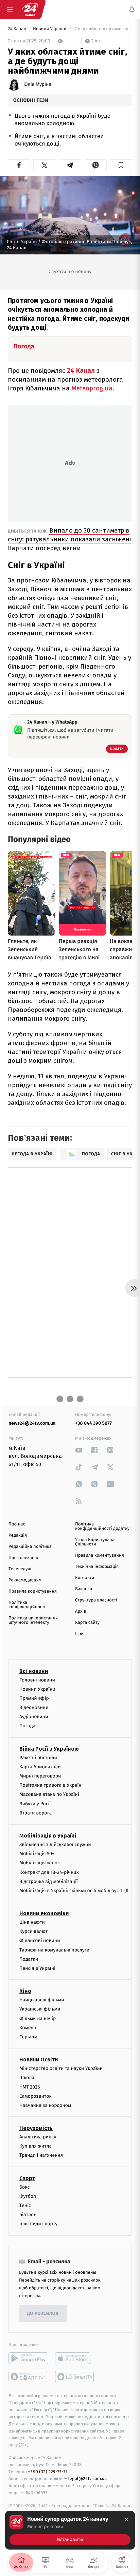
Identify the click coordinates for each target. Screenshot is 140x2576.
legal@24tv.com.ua (87, 2478)
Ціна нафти (32, 1922)
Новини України (50, 29)
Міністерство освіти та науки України (61, 2068)
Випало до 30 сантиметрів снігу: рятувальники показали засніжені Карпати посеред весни (69, 539)
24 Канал (17, 29)
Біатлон (28, 2215)
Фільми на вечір (38, 2018)
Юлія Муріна (37, 84)
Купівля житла (36, 2146)
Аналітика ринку (38, 2137)
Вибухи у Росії (35, 1803)
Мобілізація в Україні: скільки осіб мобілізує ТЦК (74, 1891)
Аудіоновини (34, 1717)
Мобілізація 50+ (37, 1854)
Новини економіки (44, 1913)
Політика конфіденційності (27, 1605)
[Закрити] (126, 2519)
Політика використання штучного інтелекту (33, 1620)
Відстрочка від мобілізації (49, 1881)
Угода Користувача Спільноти (95, 1542)
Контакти (85, 1578)
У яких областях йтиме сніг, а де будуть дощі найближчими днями (103, 29)
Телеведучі (20, 1569)
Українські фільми (40, 2009)
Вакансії (84, 1589)
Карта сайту (87, 1623)
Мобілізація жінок (40, 1863)
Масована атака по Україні (49, 1794)
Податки (29, 1959)
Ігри (79, 1634)
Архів (81, 1611)
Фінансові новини (40, 1940)
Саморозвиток (36, 2096)
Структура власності (96, 1600)
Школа (27, 2078)
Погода (27, 1726)
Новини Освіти (39, 2060)
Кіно (25, 1991)
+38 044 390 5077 (93, 1423)
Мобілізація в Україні (48, 1836)
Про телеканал (24, 1558)
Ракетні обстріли (38, 1757)
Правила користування (33, 1591)
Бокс (24, 2187)
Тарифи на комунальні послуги (54, 1950)
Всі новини (34, 1671)
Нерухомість (36, 2128)
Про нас (17, 1524)
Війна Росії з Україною (49, 1748)
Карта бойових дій (40, 1766)
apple (75, 2358)
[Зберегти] (121, 165)
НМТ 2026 (30, 2087)
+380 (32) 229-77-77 (48, 2471)
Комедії (28, 2027)
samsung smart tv (75, 2376)
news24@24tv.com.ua (32, 1423)
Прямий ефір (34, 1698)
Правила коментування (100, 1555)
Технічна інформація (97, 1567)
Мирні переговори (40, 1776)
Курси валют (33, 1931)
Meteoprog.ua (92, 388)
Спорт (27, 2178)
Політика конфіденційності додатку (102, 1526)
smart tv (28, 2376)
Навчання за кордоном (45, 2105)
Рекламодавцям (25, 1580)
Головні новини (37, 1680)
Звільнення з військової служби (55, 1844)
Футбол (28, 2196)
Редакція (18, 1535)
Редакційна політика (30, 1547)
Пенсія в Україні (37, 1968)
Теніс (25, 2205)
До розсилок (43, 2314)
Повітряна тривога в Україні (51, 1785)
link (79, 1450)
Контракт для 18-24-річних (49, 1872)
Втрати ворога (36, 1813)
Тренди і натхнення (41, 2155)
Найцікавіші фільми (42, 2000)
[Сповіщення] (132, 9)
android (28, 2358)
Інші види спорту (38, 2224)
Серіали (28, 2037)
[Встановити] (70, 2530)
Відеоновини (34, 1707)
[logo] (30, 9)
